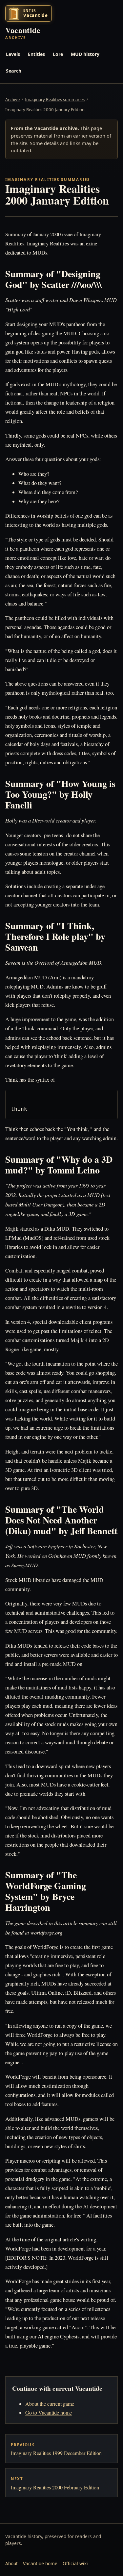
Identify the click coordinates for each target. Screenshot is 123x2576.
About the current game (50, 2404)
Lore (58, 54)
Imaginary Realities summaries (55, 99)
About (11, 2563)
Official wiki (75, 2563)
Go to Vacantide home (49, 2412)
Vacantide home (40, 2563)
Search (14, 71)
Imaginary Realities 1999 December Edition (56, 2449)
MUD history (85, 54)
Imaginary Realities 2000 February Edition (55, 2483)
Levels (13, 54)
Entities (36, 54)
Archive (12, 99)
